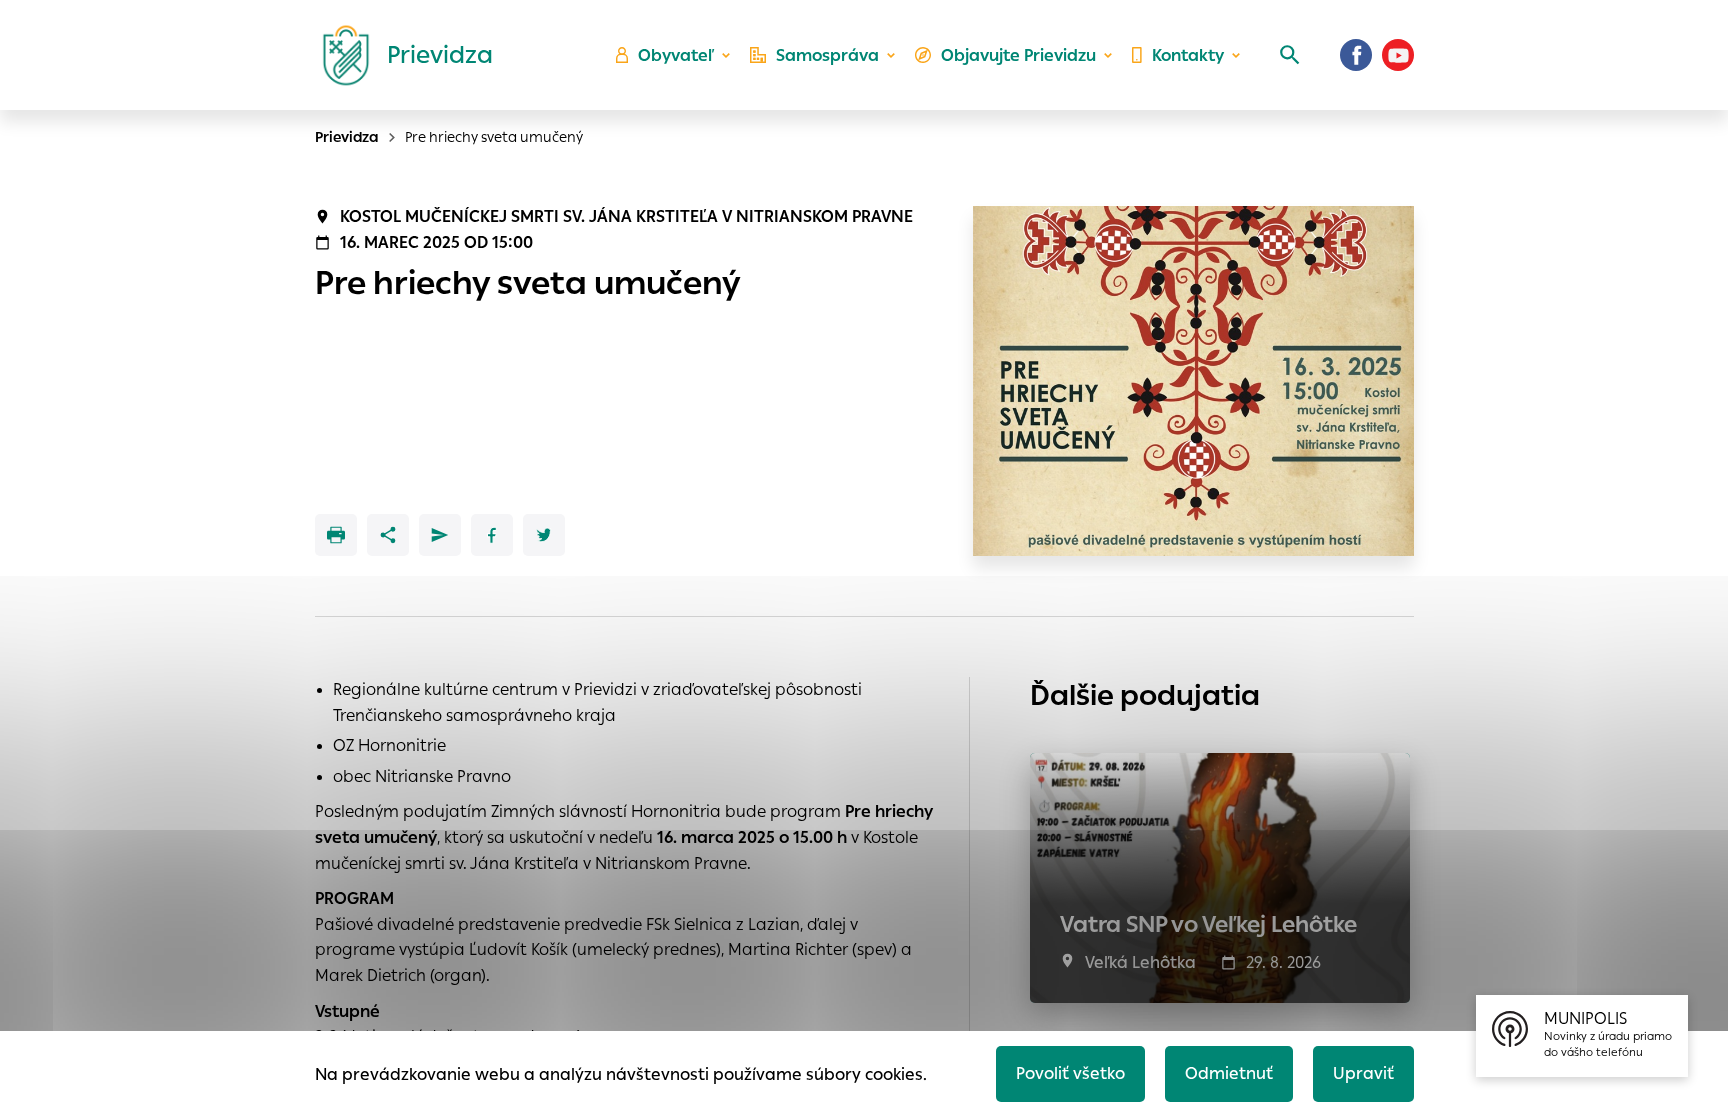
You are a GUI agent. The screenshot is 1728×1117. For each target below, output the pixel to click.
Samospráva (827, 55)
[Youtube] (1398, 55)
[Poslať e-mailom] (440, 535)
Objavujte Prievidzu (1018, 55)
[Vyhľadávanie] (1290, 55)
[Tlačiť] (336, 535)
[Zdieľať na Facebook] (492, 535)
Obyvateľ (676, 55)
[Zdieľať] (388, 535)
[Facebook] (1356, 55)
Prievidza (347, 137)
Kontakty (1188, 55)
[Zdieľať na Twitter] (544, 535)
